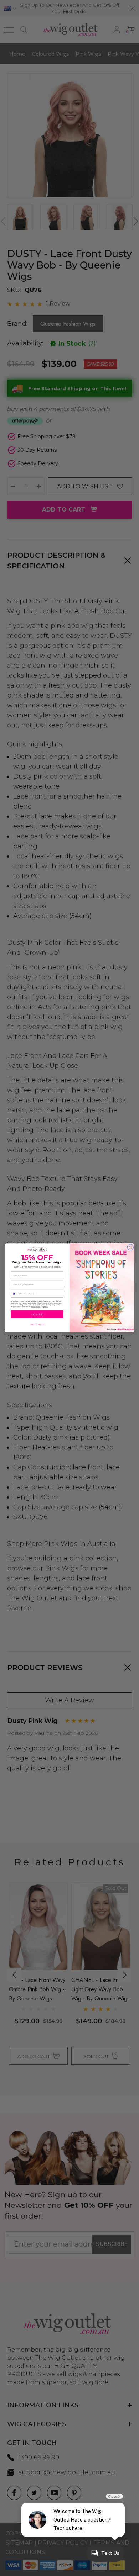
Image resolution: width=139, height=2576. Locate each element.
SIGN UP (37, 1315)
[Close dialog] (130, 1247)
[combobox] (17, 1294)
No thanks (37, 1325)
